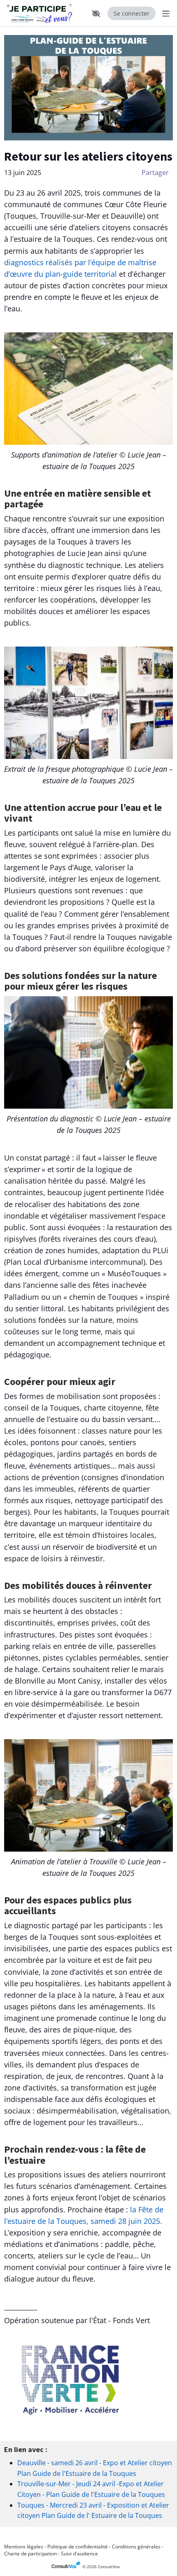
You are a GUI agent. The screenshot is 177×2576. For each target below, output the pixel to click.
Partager (155, 173)
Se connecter (132, 13)
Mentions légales (24, 2547)
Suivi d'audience (79, 2554)
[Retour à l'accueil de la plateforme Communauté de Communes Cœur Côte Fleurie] (41, 13)
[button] (96, 14)
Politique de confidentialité (78, 2547)
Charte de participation (30, 2554)
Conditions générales (136, 2547)
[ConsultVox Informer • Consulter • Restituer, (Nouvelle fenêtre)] (67, 2567)
